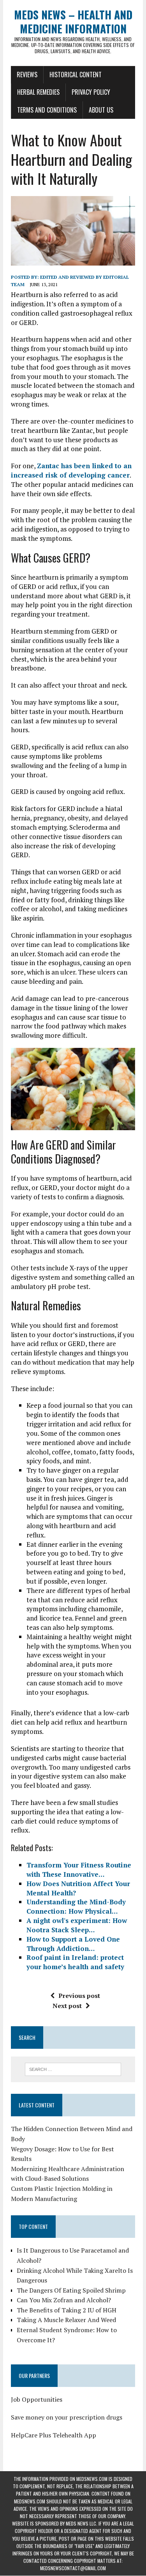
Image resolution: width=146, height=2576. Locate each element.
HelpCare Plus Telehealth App (54, 2435)
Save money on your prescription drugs (67, 2417)
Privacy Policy (91, 92)
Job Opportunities (37, 2399)
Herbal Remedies (38, 92)
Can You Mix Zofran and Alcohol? (64, 2300)
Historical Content (76, 75)
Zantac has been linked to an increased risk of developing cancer (71, 470)
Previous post (79, 1996)
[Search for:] (73, 2069)
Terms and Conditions (47, 110)
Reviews (27, 75)
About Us (101, 110)
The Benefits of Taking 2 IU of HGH (67, 2310)
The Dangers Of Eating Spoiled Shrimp (71, 2290)
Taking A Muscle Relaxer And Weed (66, 2320)
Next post (67, 2006)
